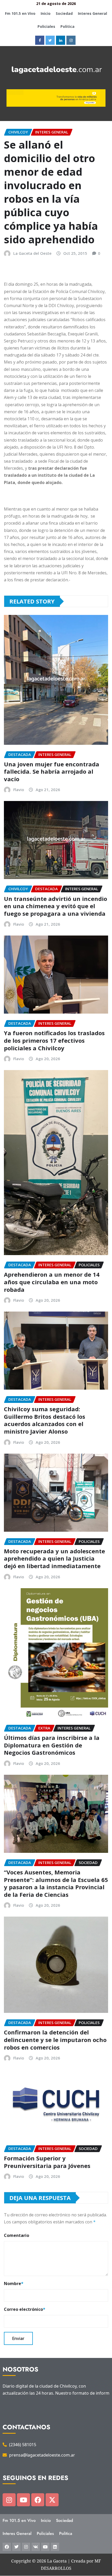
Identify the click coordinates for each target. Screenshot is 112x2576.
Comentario (17, 2235)
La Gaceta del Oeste (32, 253)
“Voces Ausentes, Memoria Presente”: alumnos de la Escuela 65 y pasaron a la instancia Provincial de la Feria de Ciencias (56, 1883)
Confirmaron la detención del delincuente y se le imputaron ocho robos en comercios (55, 2040)
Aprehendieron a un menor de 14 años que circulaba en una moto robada (52, 1282)
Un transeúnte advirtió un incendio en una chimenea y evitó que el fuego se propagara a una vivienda (55, 906)
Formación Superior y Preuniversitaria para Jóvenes (47, 2162)
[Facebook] (38, 2500)
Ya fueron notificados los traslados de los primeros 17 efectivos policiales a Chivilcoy (54, 1040)
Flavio (19, 790)
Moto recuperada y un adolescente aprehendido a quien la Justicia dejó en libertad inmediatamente (54, 1558)
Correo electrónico (25, 2309)
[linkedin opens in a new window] (61, 40)
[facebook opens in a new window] (40, 40)
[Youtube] (23, 2500)
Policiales (46, 26)
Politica (67, 26)
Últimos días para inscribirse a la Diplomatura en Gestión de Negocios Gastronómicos (52, 1745)
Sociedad (64, 13)
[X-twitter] (52, 2500)
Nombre (14, 2284)
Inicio (46, 13)
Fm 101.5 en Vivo (20, 13)
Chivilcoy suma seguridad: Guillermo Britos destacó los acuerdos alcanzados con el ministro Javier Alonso (45, 1420)
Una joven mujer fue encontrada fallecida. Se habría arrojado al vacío (52, 771)
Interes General (92, 13)
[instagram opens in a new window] (71, 40)
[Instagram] (9, 2500)
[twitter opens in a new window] (50, 40)
